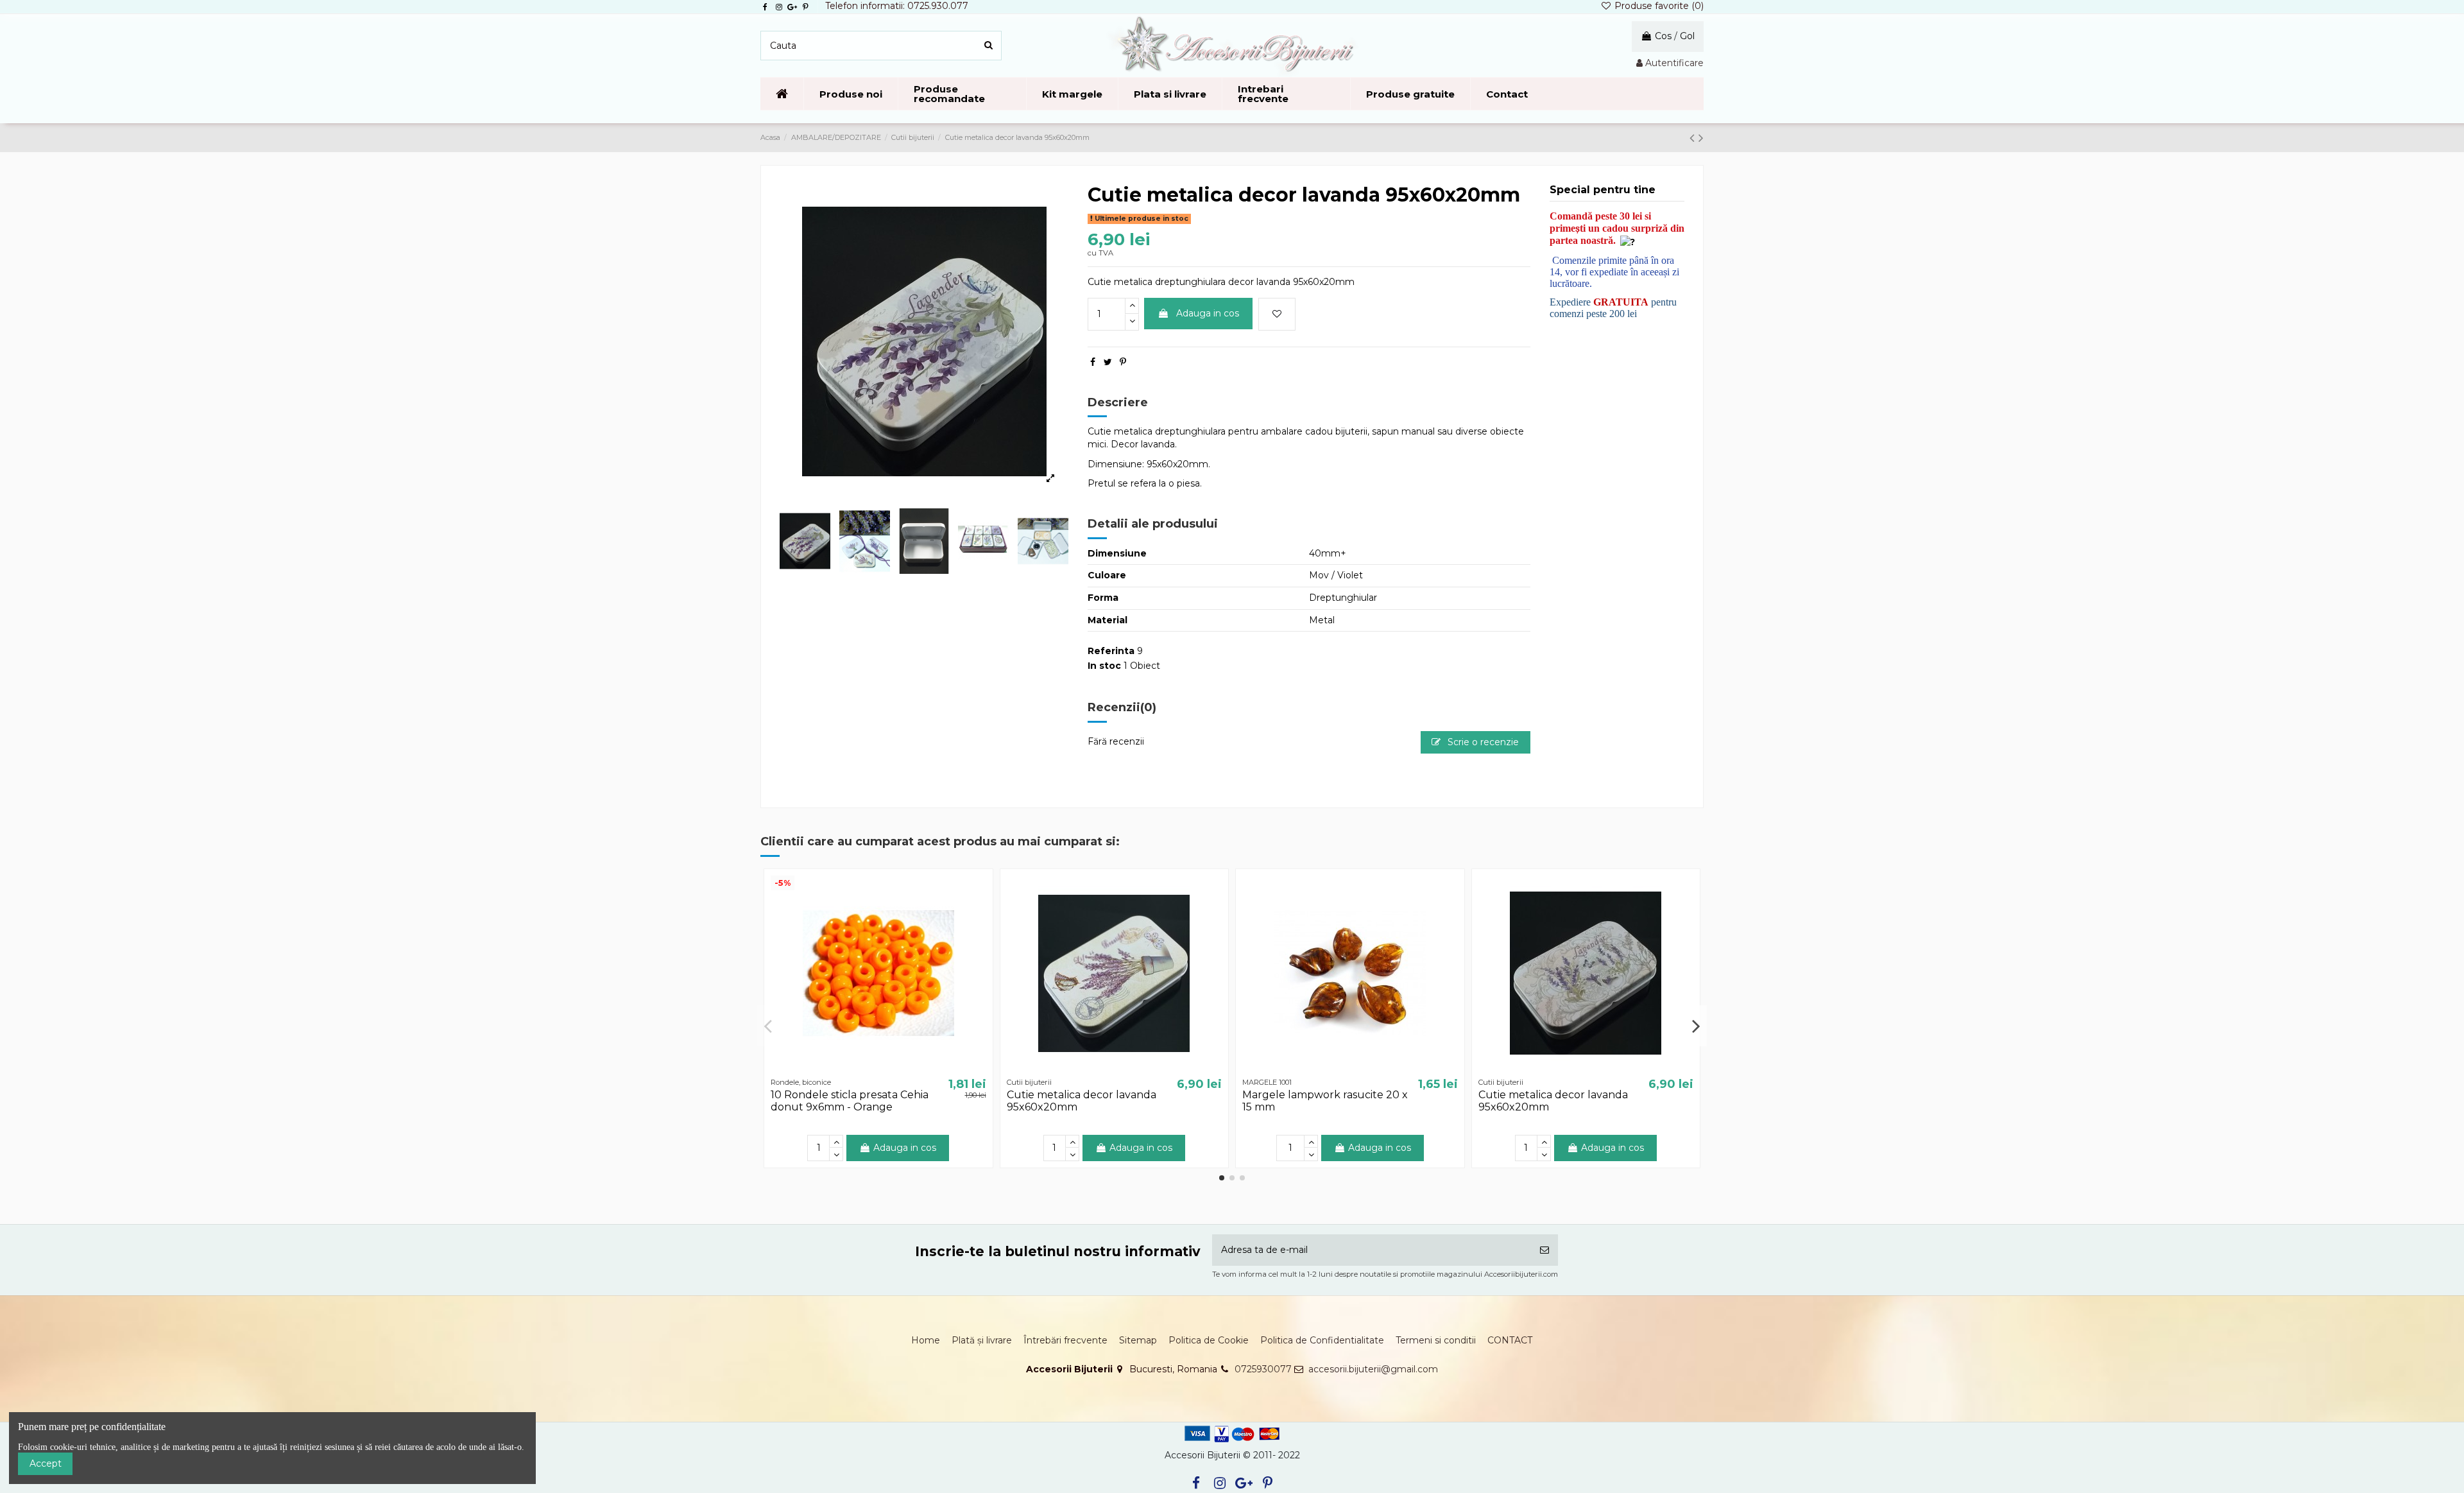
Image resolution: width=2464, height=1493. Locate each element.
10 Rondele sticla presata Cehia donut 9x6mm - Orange (850, 1101)
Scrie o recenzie (1482, 742)
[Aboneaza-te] (1544, 1250)
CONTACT (1510, 1340)
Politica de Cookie (1209, 1340)
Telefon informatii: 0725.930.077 (897, 6)
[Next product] (1701, 138)
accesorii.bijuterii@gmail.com (1373, 1369)
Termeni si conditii (1436, 1340)
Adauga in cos (1208, 313)
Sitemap (1138, 1340)
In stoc (1104, 666)
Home (926, 1340)
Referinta (1111, 651)
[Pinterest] (1123, 362)
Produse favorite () (1658, 6)
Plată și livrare (982, 1340)
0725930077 (1263, 1369)
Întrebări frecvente (1065, 1340)
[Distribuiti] (1093, 362)
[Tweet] (1108, 362)
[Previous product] (1694, 138)
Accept (46, 1463)
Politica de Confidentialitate (1322, 1340)
